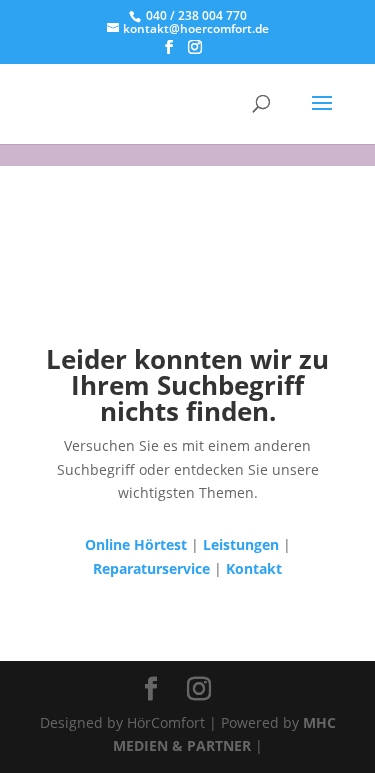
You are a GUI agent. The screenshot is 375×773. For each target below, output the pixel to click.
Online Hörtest (136, 544)
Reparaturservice (151, 568)
